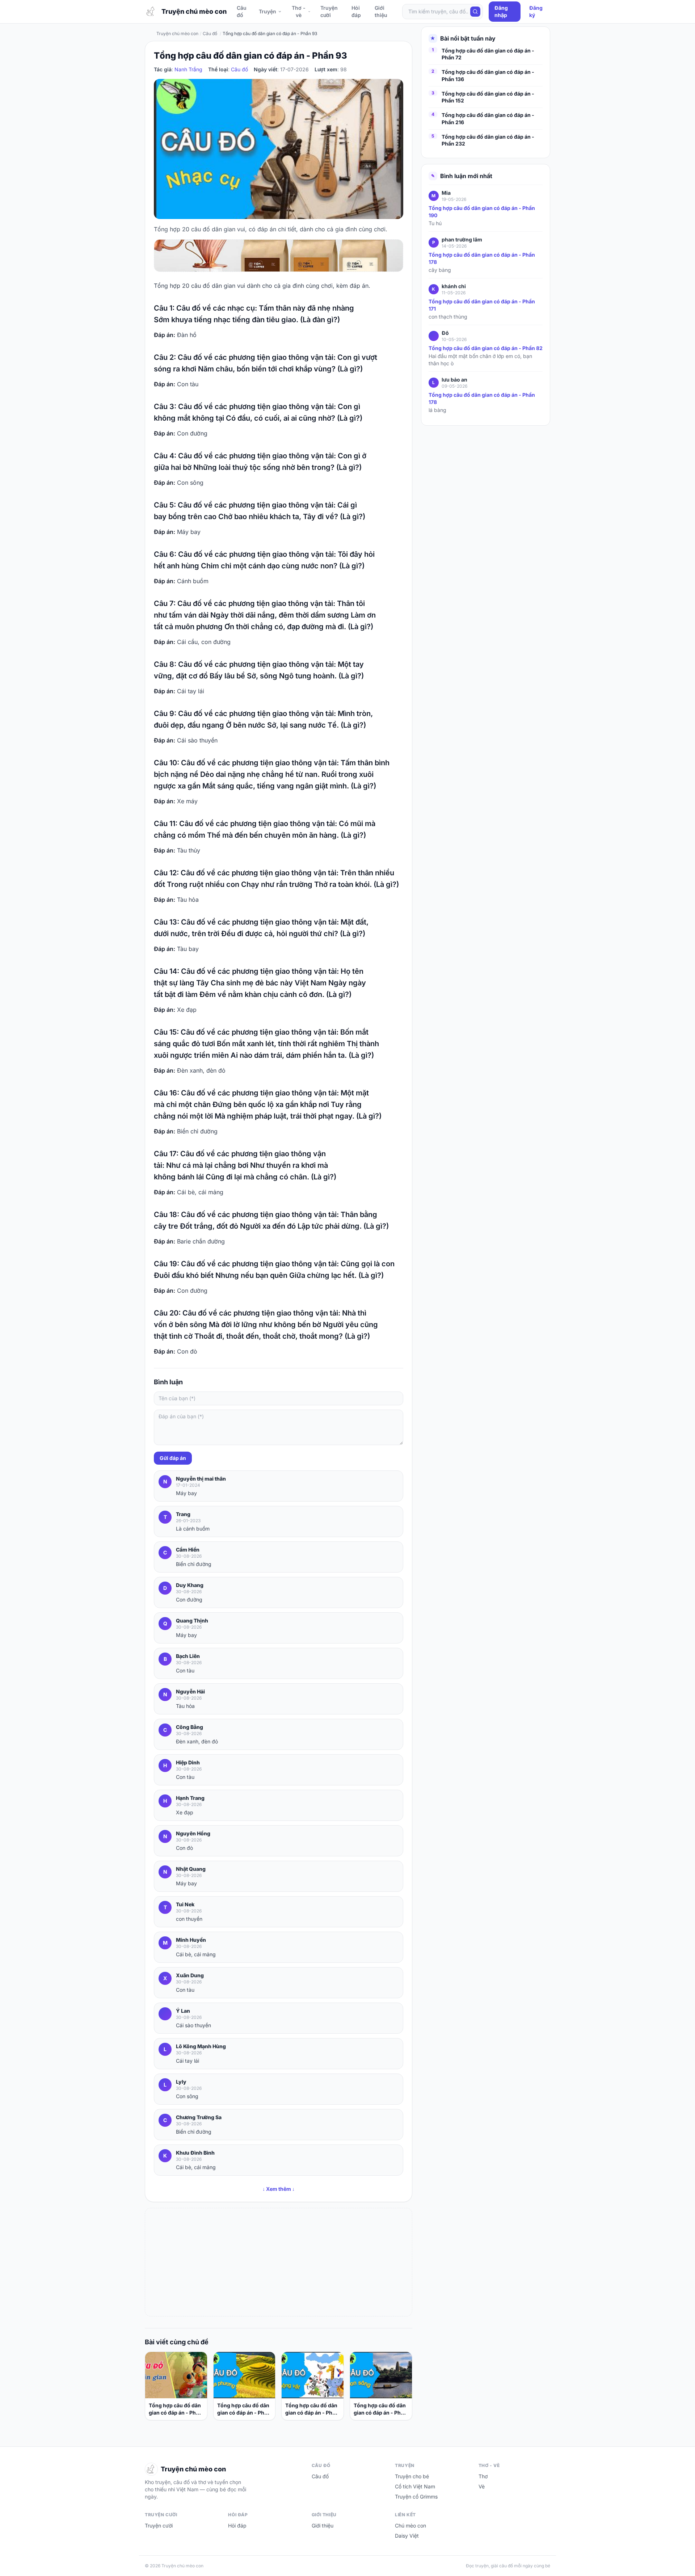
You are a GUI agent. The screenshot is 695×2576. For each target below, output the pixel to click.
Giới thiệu (381, 11)
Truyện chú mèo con (177, 33)
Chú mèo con (410, 2526)
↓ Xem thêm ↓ (279, 2189)
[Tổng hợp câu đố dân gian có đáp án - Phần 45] (245, 2375)
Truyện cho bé (412, 2476)
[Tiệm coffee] (279, 256)
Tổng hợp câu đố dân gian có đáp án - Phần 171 (482, 305)
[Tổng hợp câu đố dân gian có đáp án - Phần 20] (381, 2375)
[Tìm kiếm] (475, 12)
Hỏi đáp (356, 11)
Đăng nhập (501, 11)
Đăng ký (536, 11)
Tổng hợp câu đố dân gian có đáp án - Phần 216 (488, 119)
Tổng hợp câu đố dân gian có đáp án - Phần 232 (488, 140)
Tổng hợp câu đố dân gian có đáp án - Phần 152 (488, 97)
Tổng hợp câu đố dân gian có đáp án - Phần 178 (482, 259)
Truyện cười (329, 11)
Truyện (268, 11)
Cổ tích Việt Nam (415, 2486)
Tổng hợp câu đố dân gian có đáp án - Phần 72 (312, 2409)
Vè (482, 2486)
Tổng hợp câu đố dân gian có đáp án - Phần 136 (488, 76)
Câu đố (242, 11)
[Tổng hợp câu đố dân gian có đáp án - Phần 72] (313, 2375)
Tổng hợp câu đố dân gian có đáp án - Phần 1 (175, 2409)
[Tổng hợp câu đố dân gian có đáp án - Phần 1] (176, 2375)
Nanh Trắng (188, 69)
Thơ (483, 2476)
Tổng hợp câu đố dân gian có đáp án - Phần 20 (380, 2409)
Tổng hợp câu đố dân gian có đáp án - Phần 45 (244, 2409)
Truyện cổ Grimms (416, 2497)
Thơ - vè (299, 11)
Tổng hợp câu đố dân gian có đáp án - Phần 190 (482, 212)
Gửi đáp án (173, 1458)
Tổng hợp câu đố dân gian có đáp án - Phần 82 (486, 348)
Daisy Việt (407, 2536)
